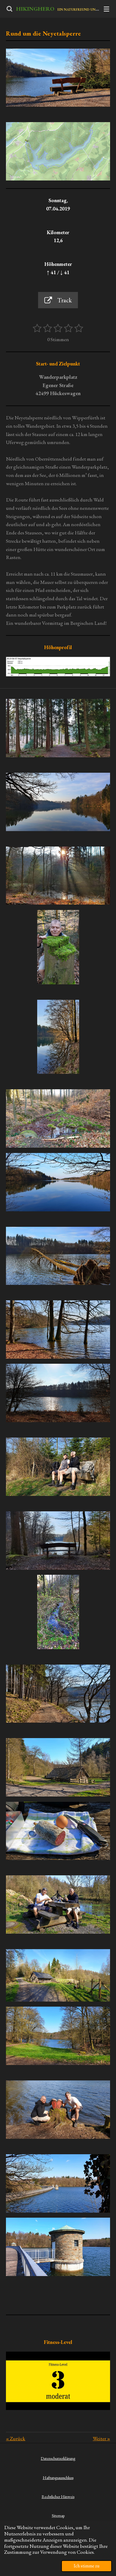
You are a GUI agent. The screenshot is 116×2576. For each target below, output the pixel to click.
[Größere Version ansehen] (58, 151)
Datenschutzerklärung (58, 2458)
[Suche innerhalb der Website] (10, 9)
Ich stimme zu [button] (87, 2566)
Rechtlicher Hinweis (58, 2497)
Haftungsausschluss (58, 2478)
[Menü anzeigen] (106, 9)
